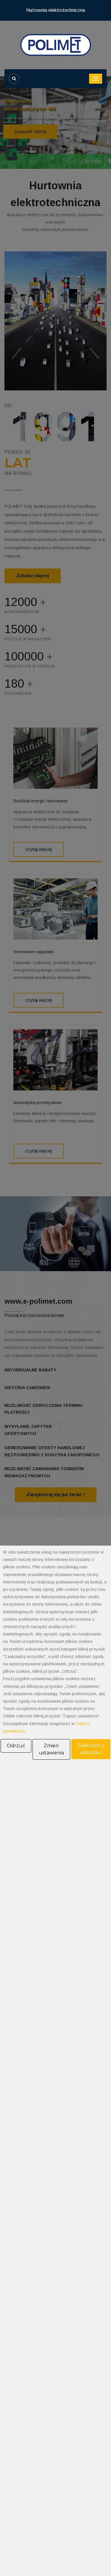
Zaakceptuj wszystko (91, 1749)
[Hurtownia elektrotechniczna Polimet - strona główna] (56, 45)
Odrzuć (16, 1746)
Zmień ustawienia (51, 1749)
